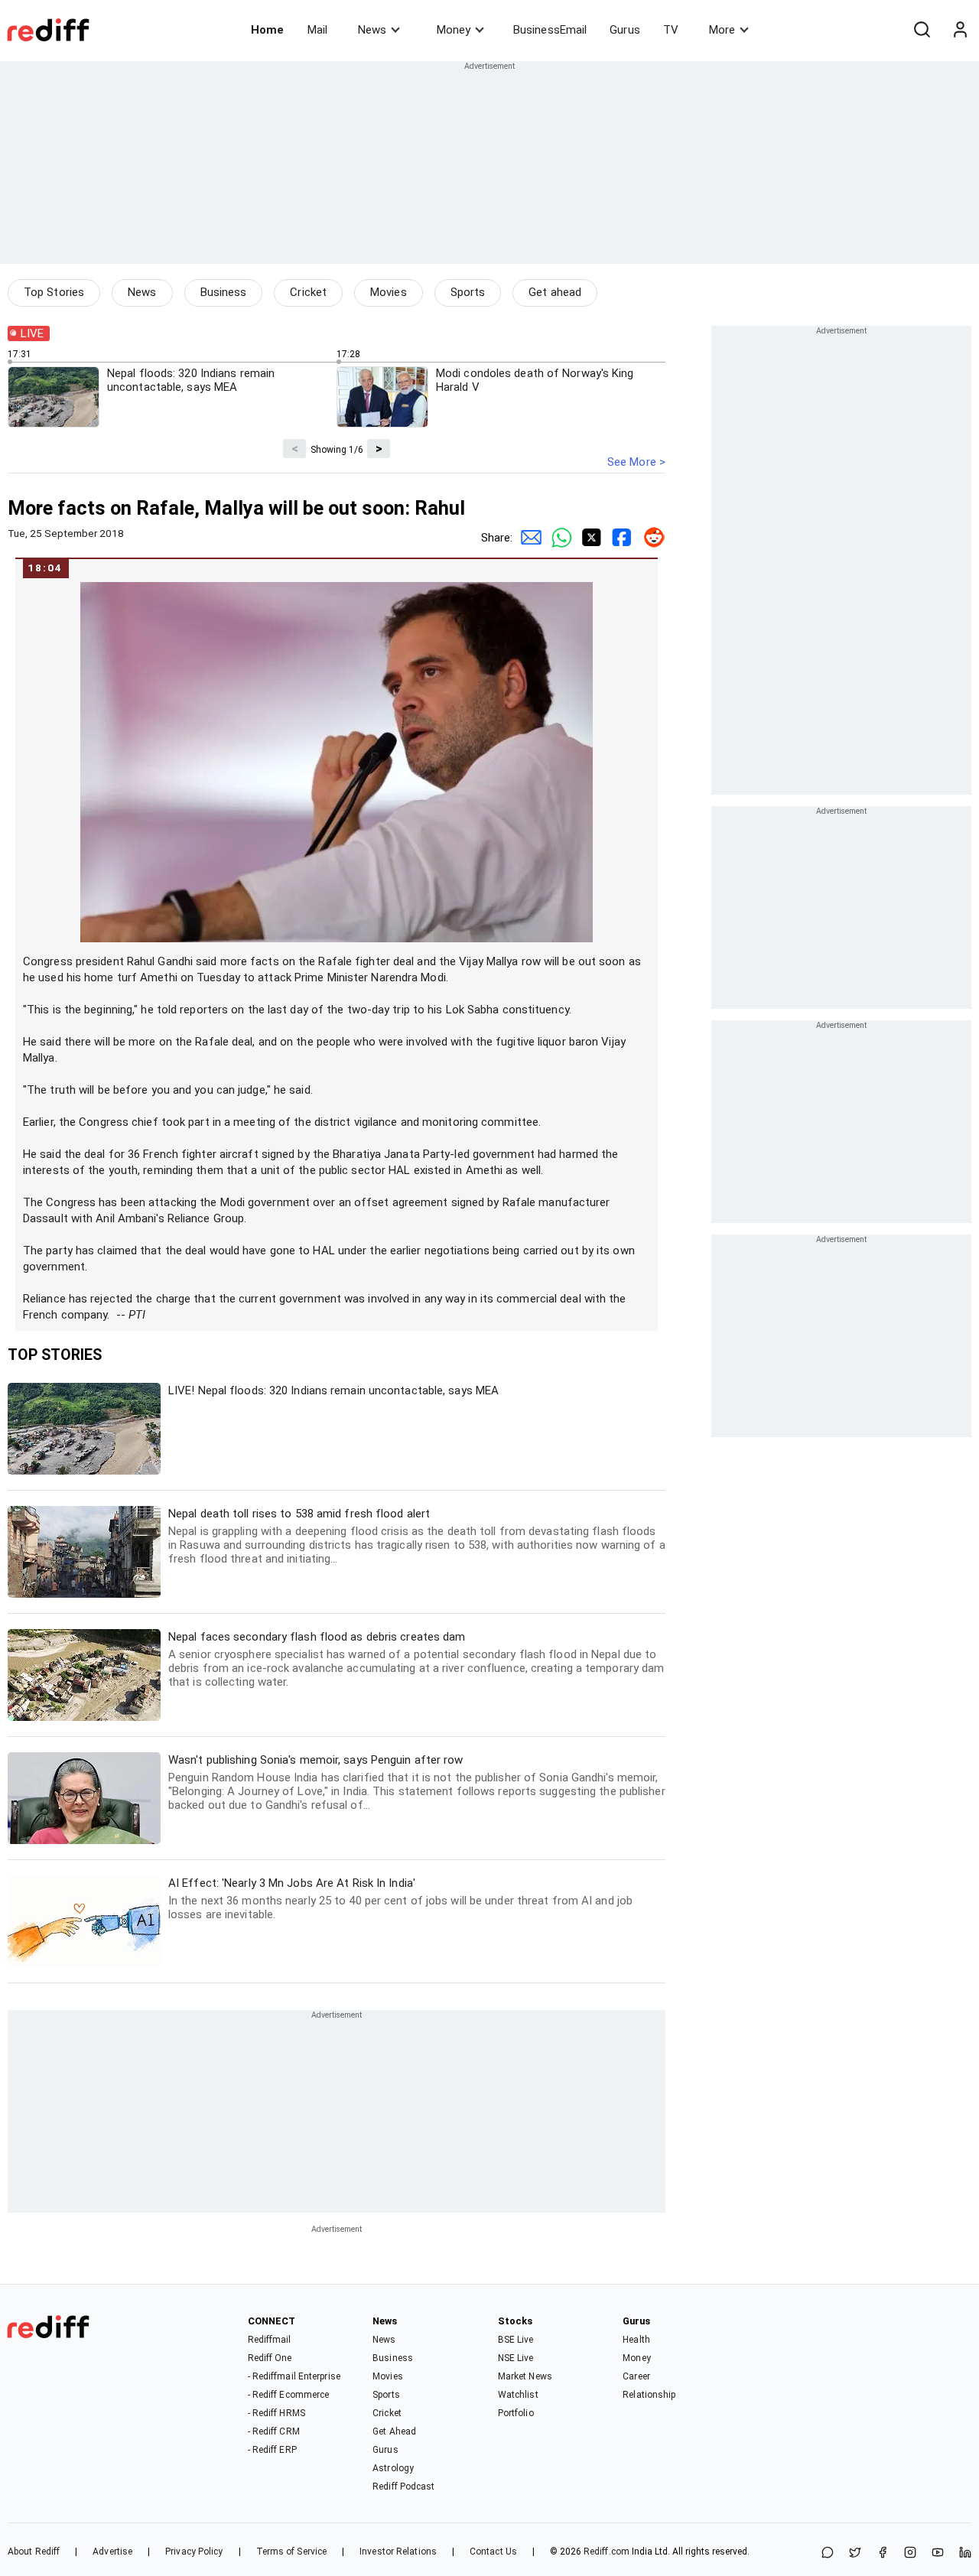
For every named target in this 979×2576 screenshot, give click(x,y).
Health (636, 2340)
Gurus (625, 30)
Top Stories (54, 292)
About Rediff (34, 2552)
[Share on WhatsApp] (828, 2553)
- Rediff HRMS (276, 2413)
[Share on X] (855, 2553)
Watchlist (518, 2395)
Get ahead (555, 292)
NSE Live (516, 2358)
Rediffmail (270, 2340)
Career (636, 2376)
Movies (389, 292)
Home (267, 30)
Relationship (649, 2395)
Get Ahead (394, 2431)
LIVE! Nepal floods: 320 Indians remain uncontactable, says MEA (333, 1390)
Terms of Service (292, 2552)
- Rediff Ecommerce (289, 2395)
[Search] (922, 30)
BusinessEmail (550, 30)
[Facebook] (883, 2553)
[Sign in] (960, 30)
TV (671, 30)
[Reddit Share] (650, 538)
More (722, 30)
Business (224, 292)
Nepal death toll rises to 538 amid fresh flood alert (417, 1536)
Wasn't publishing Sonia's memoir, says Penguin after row (417, 1782)
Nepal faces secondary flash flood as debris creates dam (416, 1659)
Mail (317, 30)
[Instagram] (910, 2553)
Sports (468, 292)
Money (454, 30)
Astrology (393, 2468)
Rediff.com (607, 2552)
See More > (636, 462)
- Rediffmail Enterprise (294, 2376)
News (372, 30)
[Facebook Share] (620, 538)
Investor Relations (398, 2552)
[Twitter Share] (589, 538)
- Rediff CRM (274, 2431)
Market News (525, 2376)
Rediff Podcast (403, 2487)
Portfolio (516, 2413)
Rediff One (270, 2358)
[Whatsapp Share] (558, 538)
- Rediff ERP (272, 2450)
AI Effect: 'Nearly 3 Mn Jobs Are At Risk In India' (400, 1899)
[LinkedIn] (965, 2553)
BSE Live (516, 2340)
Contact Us (493, 2552)
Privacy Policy (194, 2552)
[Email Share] (528, 538)
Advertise (112, 2552)
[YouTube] (938, 2553)
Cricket (308, 292)
